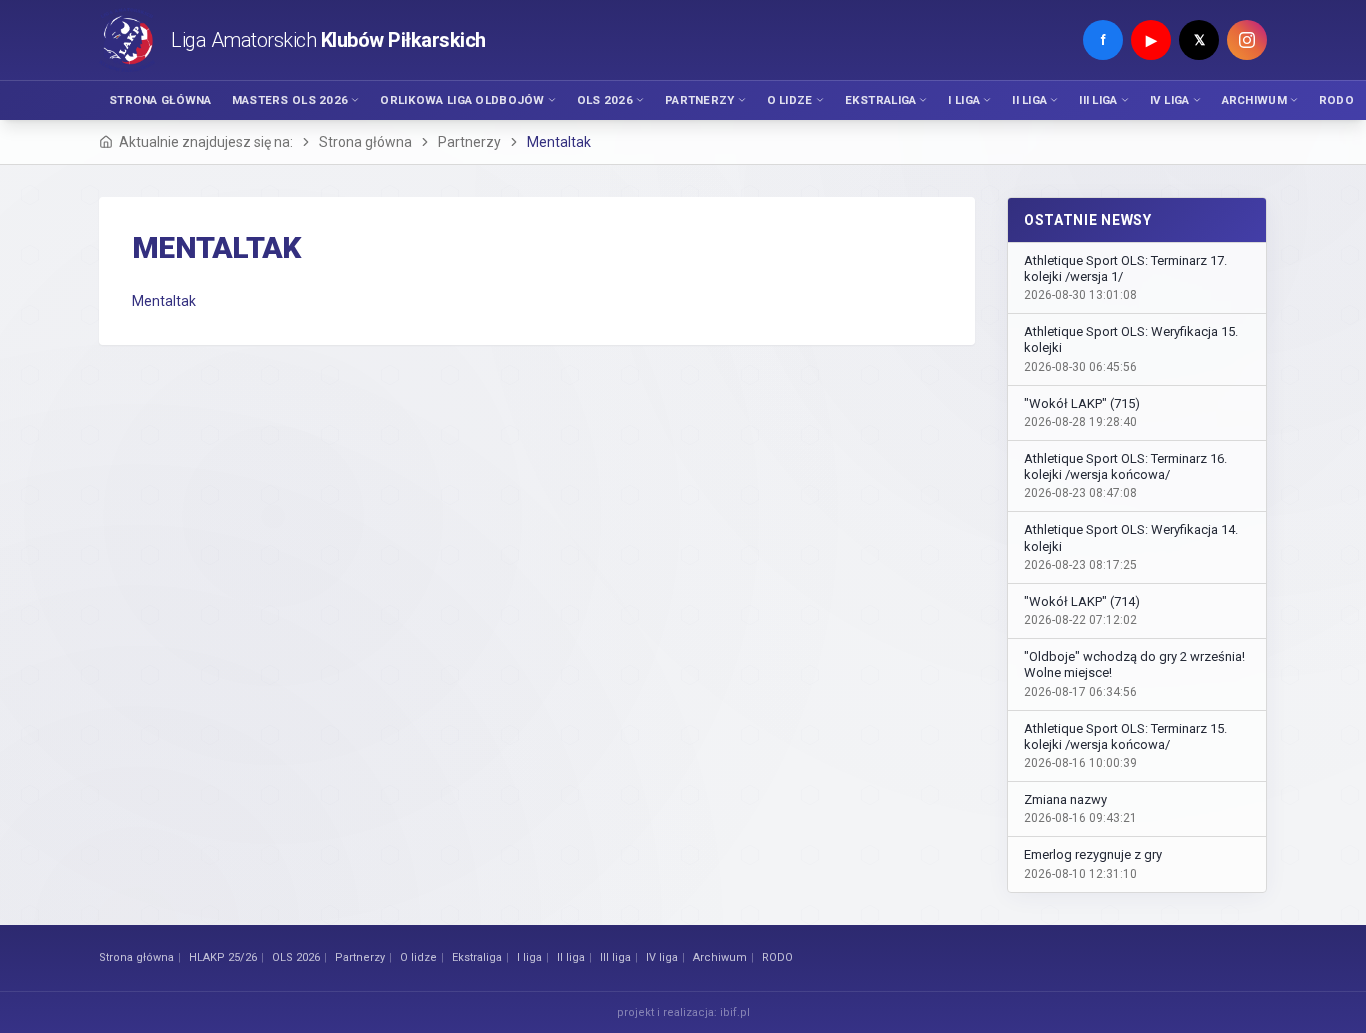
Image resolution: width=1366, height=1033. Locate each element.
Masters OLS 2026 (290, 100)
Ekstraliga (881, 100)
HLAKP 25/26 (223, 957)
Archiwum (1254, 100)
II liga (1029, 100)
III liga (1098, 100)
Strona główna (160, 100)
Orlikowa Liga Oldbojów (462, 100)
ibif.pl (735, 1012)
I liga (964, 100)
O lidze (790, 100)
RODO (1336, 100)
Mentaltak (164, 301)
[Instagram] (1247, 40)
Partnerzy (700, 100)
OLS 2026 (605, 100)
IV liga (1170, 100)
